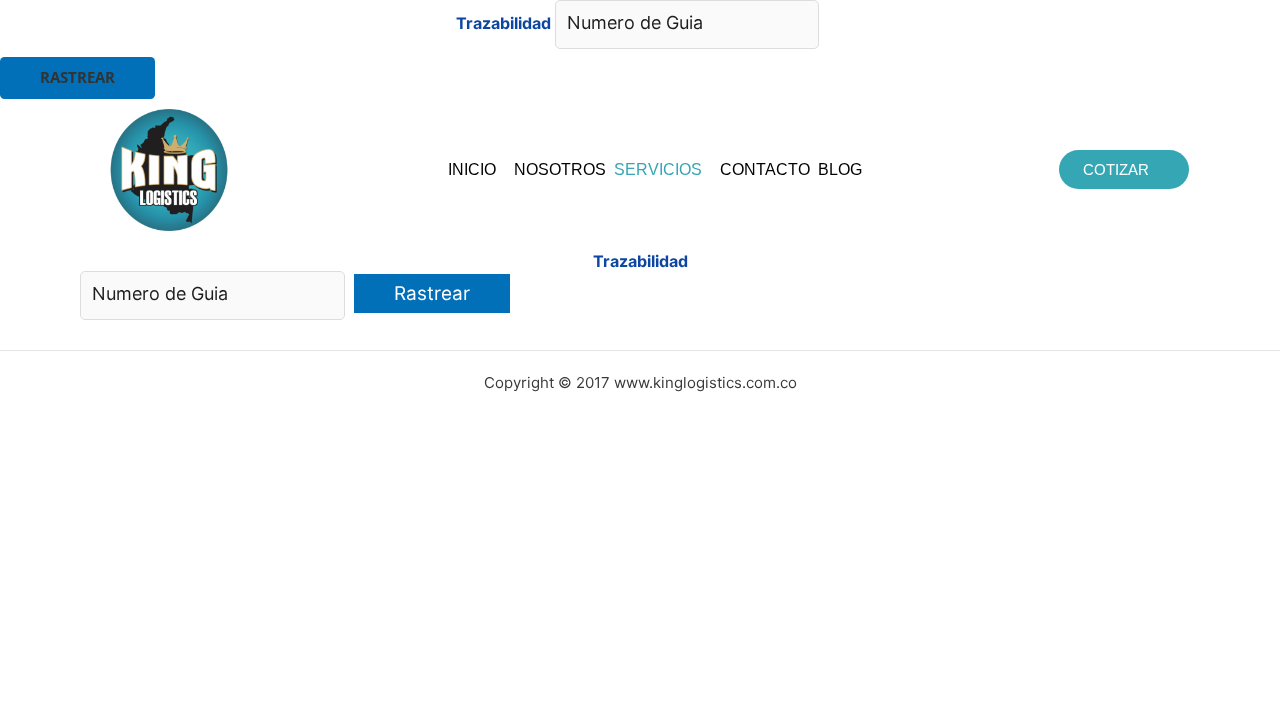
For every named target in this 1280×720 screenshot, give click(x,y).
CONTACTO (765, 169)
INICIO (472, 169)
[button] (477, 170)
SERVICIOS (658, 169)
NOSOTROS (560, 169)
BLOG (840, 169)
